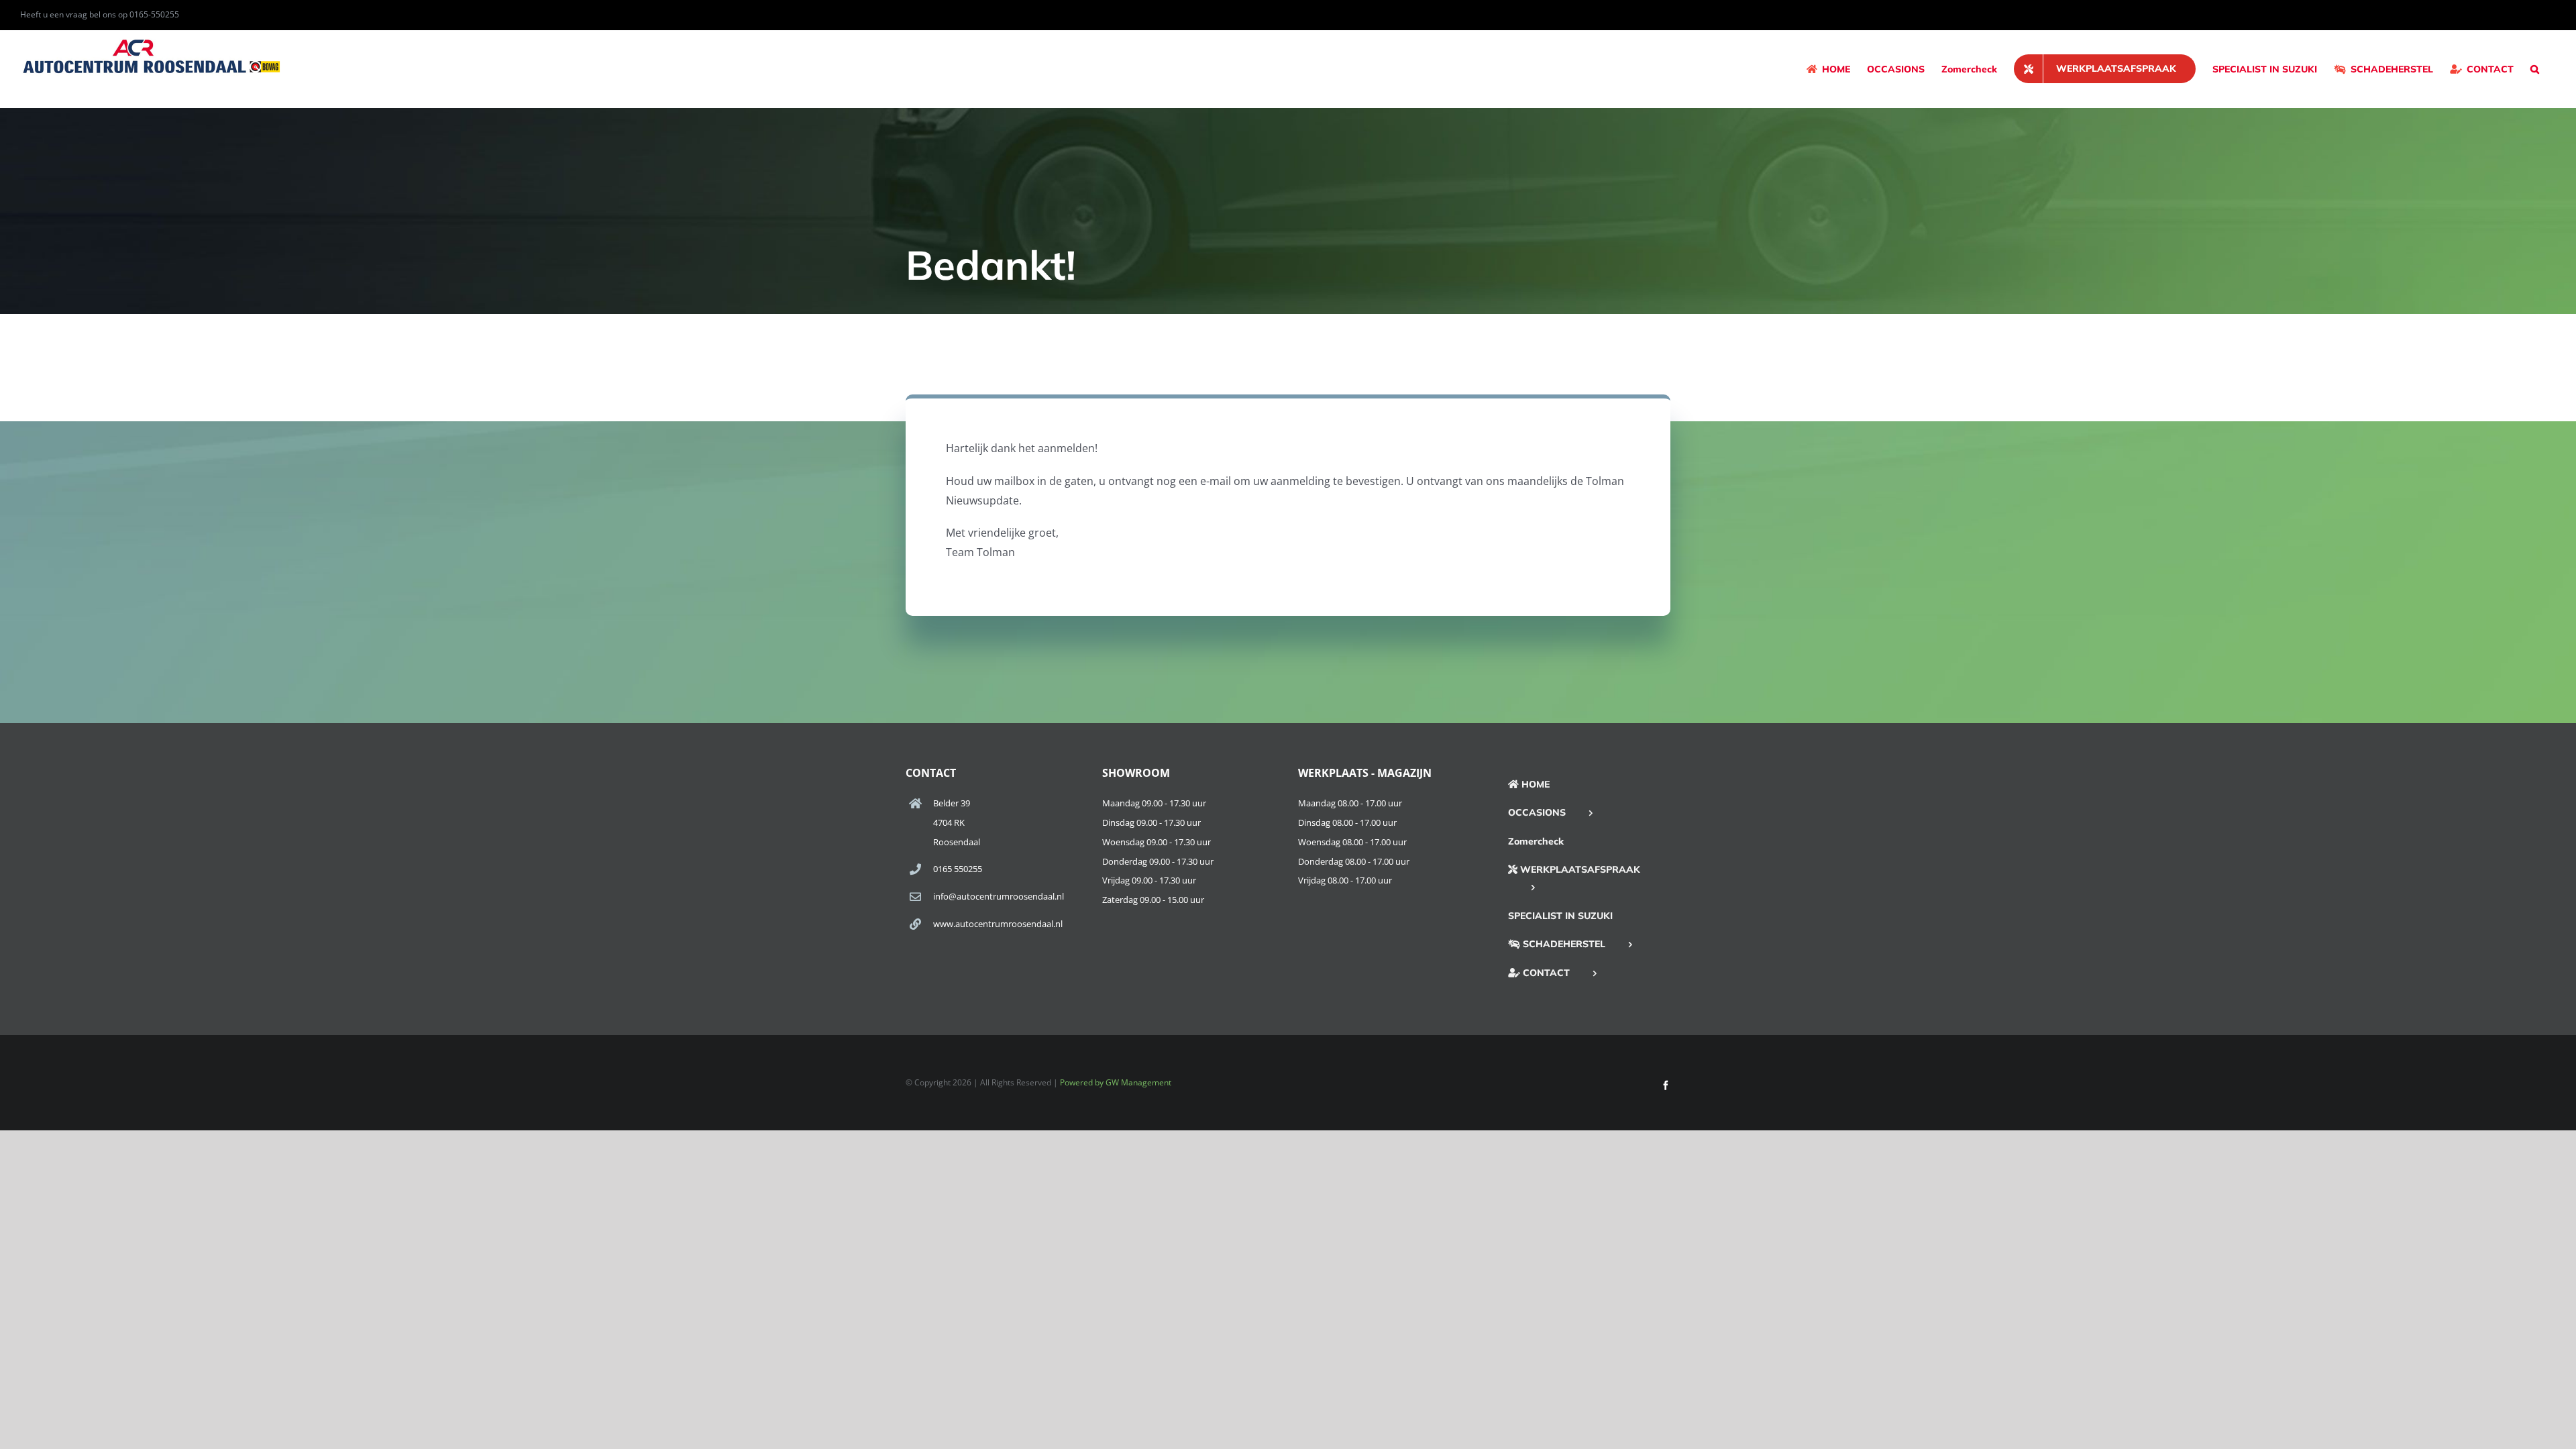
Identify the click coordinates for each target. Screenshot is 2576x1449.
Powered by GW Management (1116, 1082)
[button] (2535, 69)
